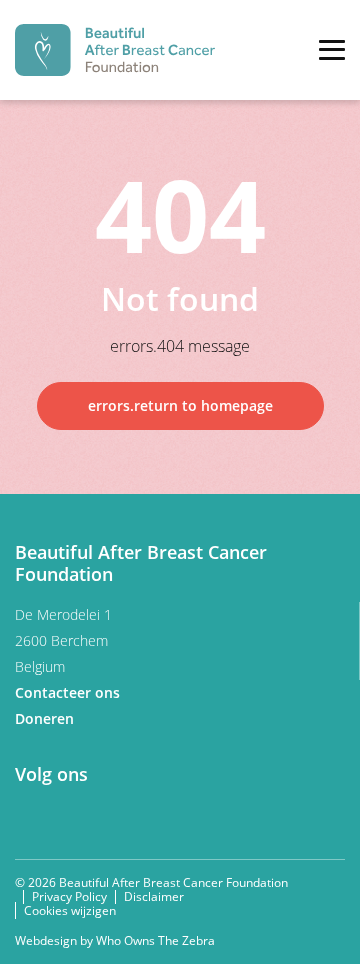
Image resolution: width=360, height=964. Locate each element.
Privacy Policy (69, 896)
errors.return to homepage (180, 405)
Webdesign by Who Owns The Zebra (115, 940)
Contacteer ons (69, 692)
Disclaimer (154, 896)
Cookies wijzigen (70, 910)
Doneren (46, 718)
